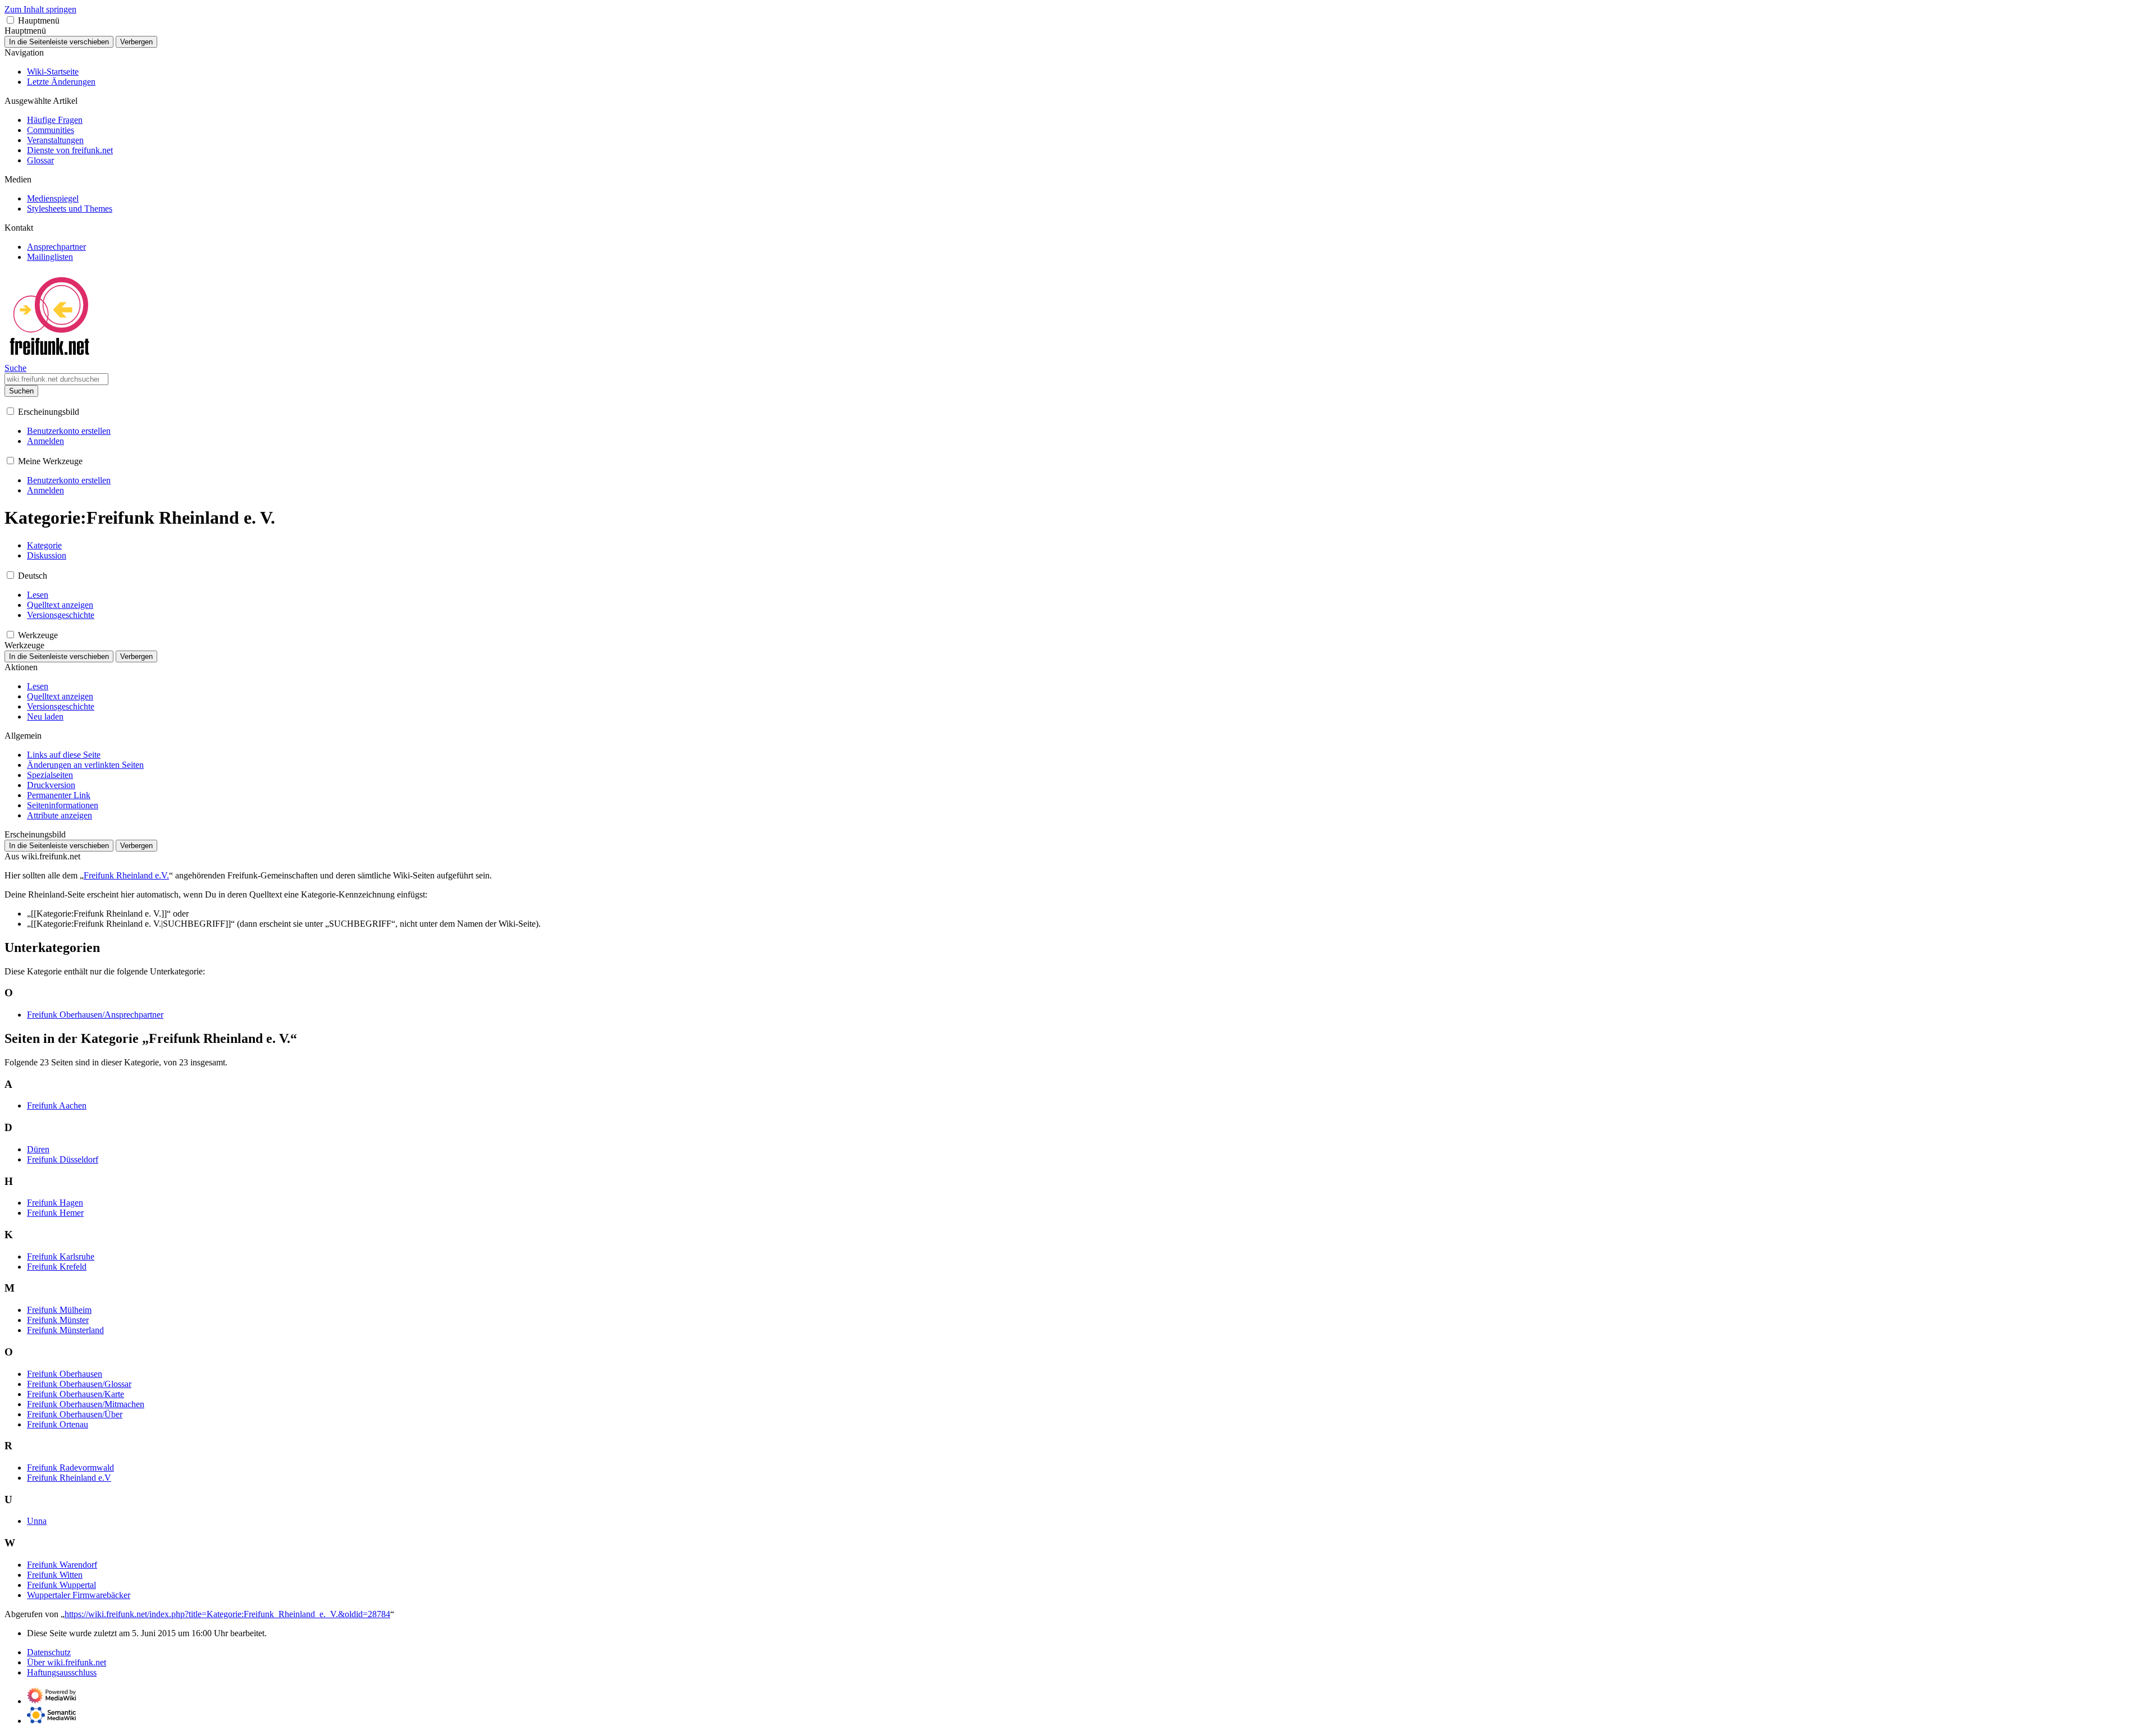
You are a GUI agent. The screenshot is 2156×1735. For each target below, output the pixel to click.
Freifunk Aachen (57, 1105)
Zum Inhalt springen (40, 9)
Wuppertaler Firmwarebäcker (79, 1595)
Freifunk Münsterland (65, 1330)
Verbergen (136, 42)
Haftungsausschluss (62, 1672)
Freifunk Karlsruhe (61, 1256)
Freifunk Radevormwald (70, 1468)
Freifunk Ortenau (58, 1424)
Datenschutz (49, 1652)
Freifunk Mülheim (59, 1310)
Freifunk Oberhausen (65, 1374)
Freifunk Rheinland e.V (69, 1478)
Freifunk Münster (58, 1320)
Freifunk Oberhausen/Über (75, 1414)
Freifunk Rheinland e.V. (126, 875)
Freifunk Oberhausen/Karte (76, 1394)
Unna (37, 1521)
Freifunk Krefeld (57, 1267)
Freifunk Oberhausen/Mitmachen (86, 1404)
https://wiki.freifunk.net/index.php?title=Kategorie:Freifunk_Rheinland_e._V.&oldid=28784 (227, 1614)
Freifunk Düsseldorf (63, 1159)
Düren (38, 1149)
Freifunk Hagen (55, 1203)
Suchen (21, 391)
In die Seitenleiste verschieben (59, 42)
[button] (10, 20)
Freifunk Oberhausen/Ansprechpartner (95, 1015)
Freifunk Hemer (55, 1213)
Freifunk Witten (55, 1575)
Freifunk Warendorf (62, 1565)
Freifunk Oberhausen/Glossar (79, 1384)
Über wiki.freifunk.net (67, 1662)
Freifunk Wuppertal (61, 1585)
